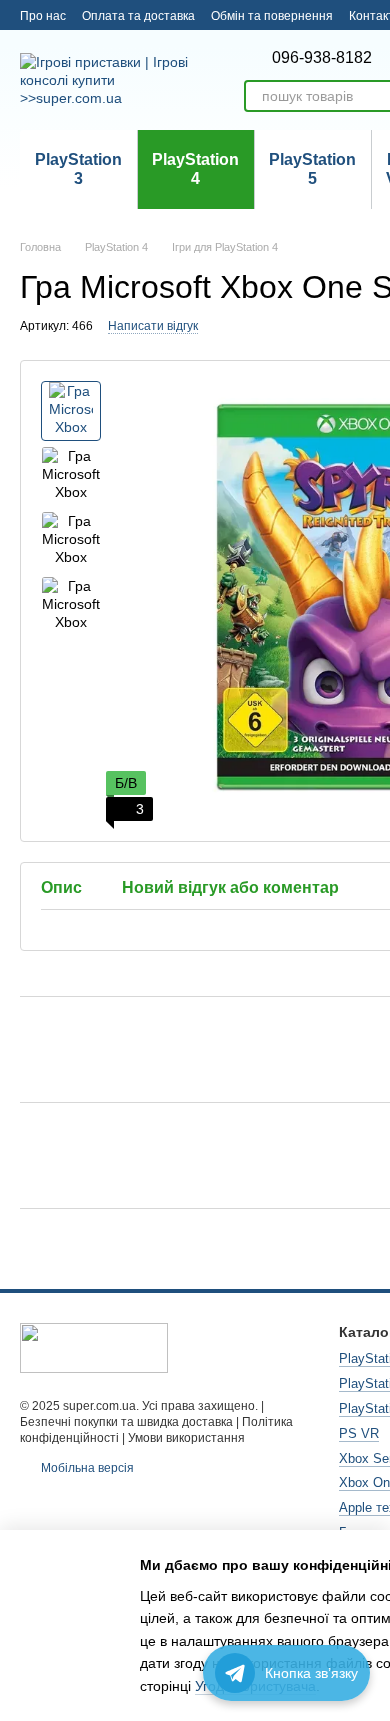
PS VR (359, 1433)
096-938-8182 (322, 58)
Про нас (43, 16)
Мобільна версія (86, 1468)
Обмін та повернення (272, 16)
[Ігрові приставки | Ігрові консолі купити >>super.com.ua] (94, 1347)
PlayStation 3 (78, 168)
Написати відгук (153, 326)
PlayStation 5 (312, 168)
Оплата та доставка (138, 16)
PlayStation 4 (195, 168)
